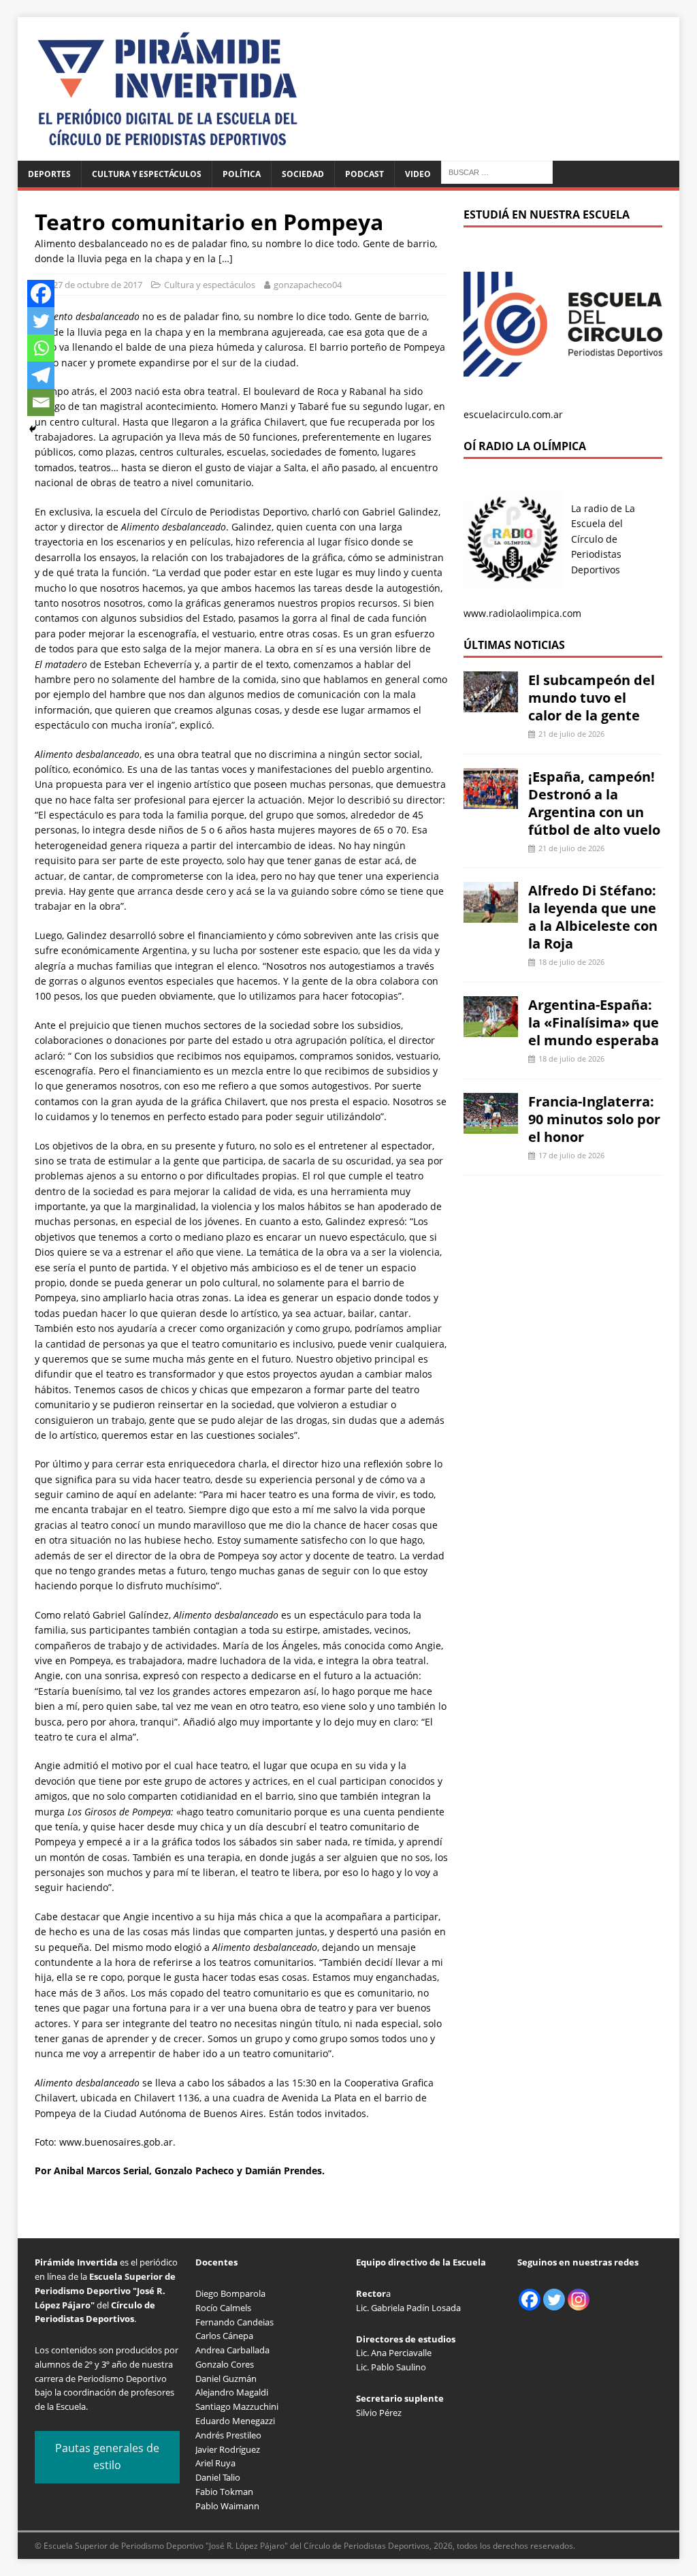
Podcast (364, 174)
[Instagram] (579, 2300)
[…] (226, 258)
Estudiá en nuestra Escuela (547, 214)
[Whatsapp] (41, 348)
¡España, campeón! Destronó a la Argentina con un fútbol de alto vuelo (594, 803)
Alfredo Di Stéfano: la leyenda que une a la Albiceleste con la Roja (593, 917)
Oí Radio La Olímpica (525, 446)
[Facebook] (41, 293)
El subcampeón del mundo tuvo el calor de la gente (591, 698)
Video (418, 174)
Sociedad (303, 174)
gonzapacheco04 (308, 285)
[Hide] (33, 429)
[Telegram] (41, 375)
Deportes (49, 174)
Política (242, 174)
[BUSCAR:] (497, 171)
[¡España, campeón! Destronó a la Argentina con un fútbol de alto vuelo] (491, 800)
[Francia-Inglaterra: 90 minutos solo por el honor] (491, 1125)
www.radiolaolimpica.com (522, 613)
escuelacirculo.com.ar (513, 414)
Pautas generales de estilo (107, 2457)
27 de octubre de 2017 (98, 285)
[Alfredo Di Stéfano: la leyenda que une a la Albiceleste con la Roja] (491, 915)
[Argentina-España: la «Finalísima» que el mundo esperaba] (491, 1029)
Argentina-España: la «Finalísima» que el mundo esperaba (594, 1022)
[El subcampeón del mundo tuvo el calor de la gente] (491, 704)
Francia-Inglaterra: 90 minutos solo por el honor (594, 1119)
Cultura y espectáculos (147, 174)
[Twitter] (41, 321)
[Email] (41, 402)
